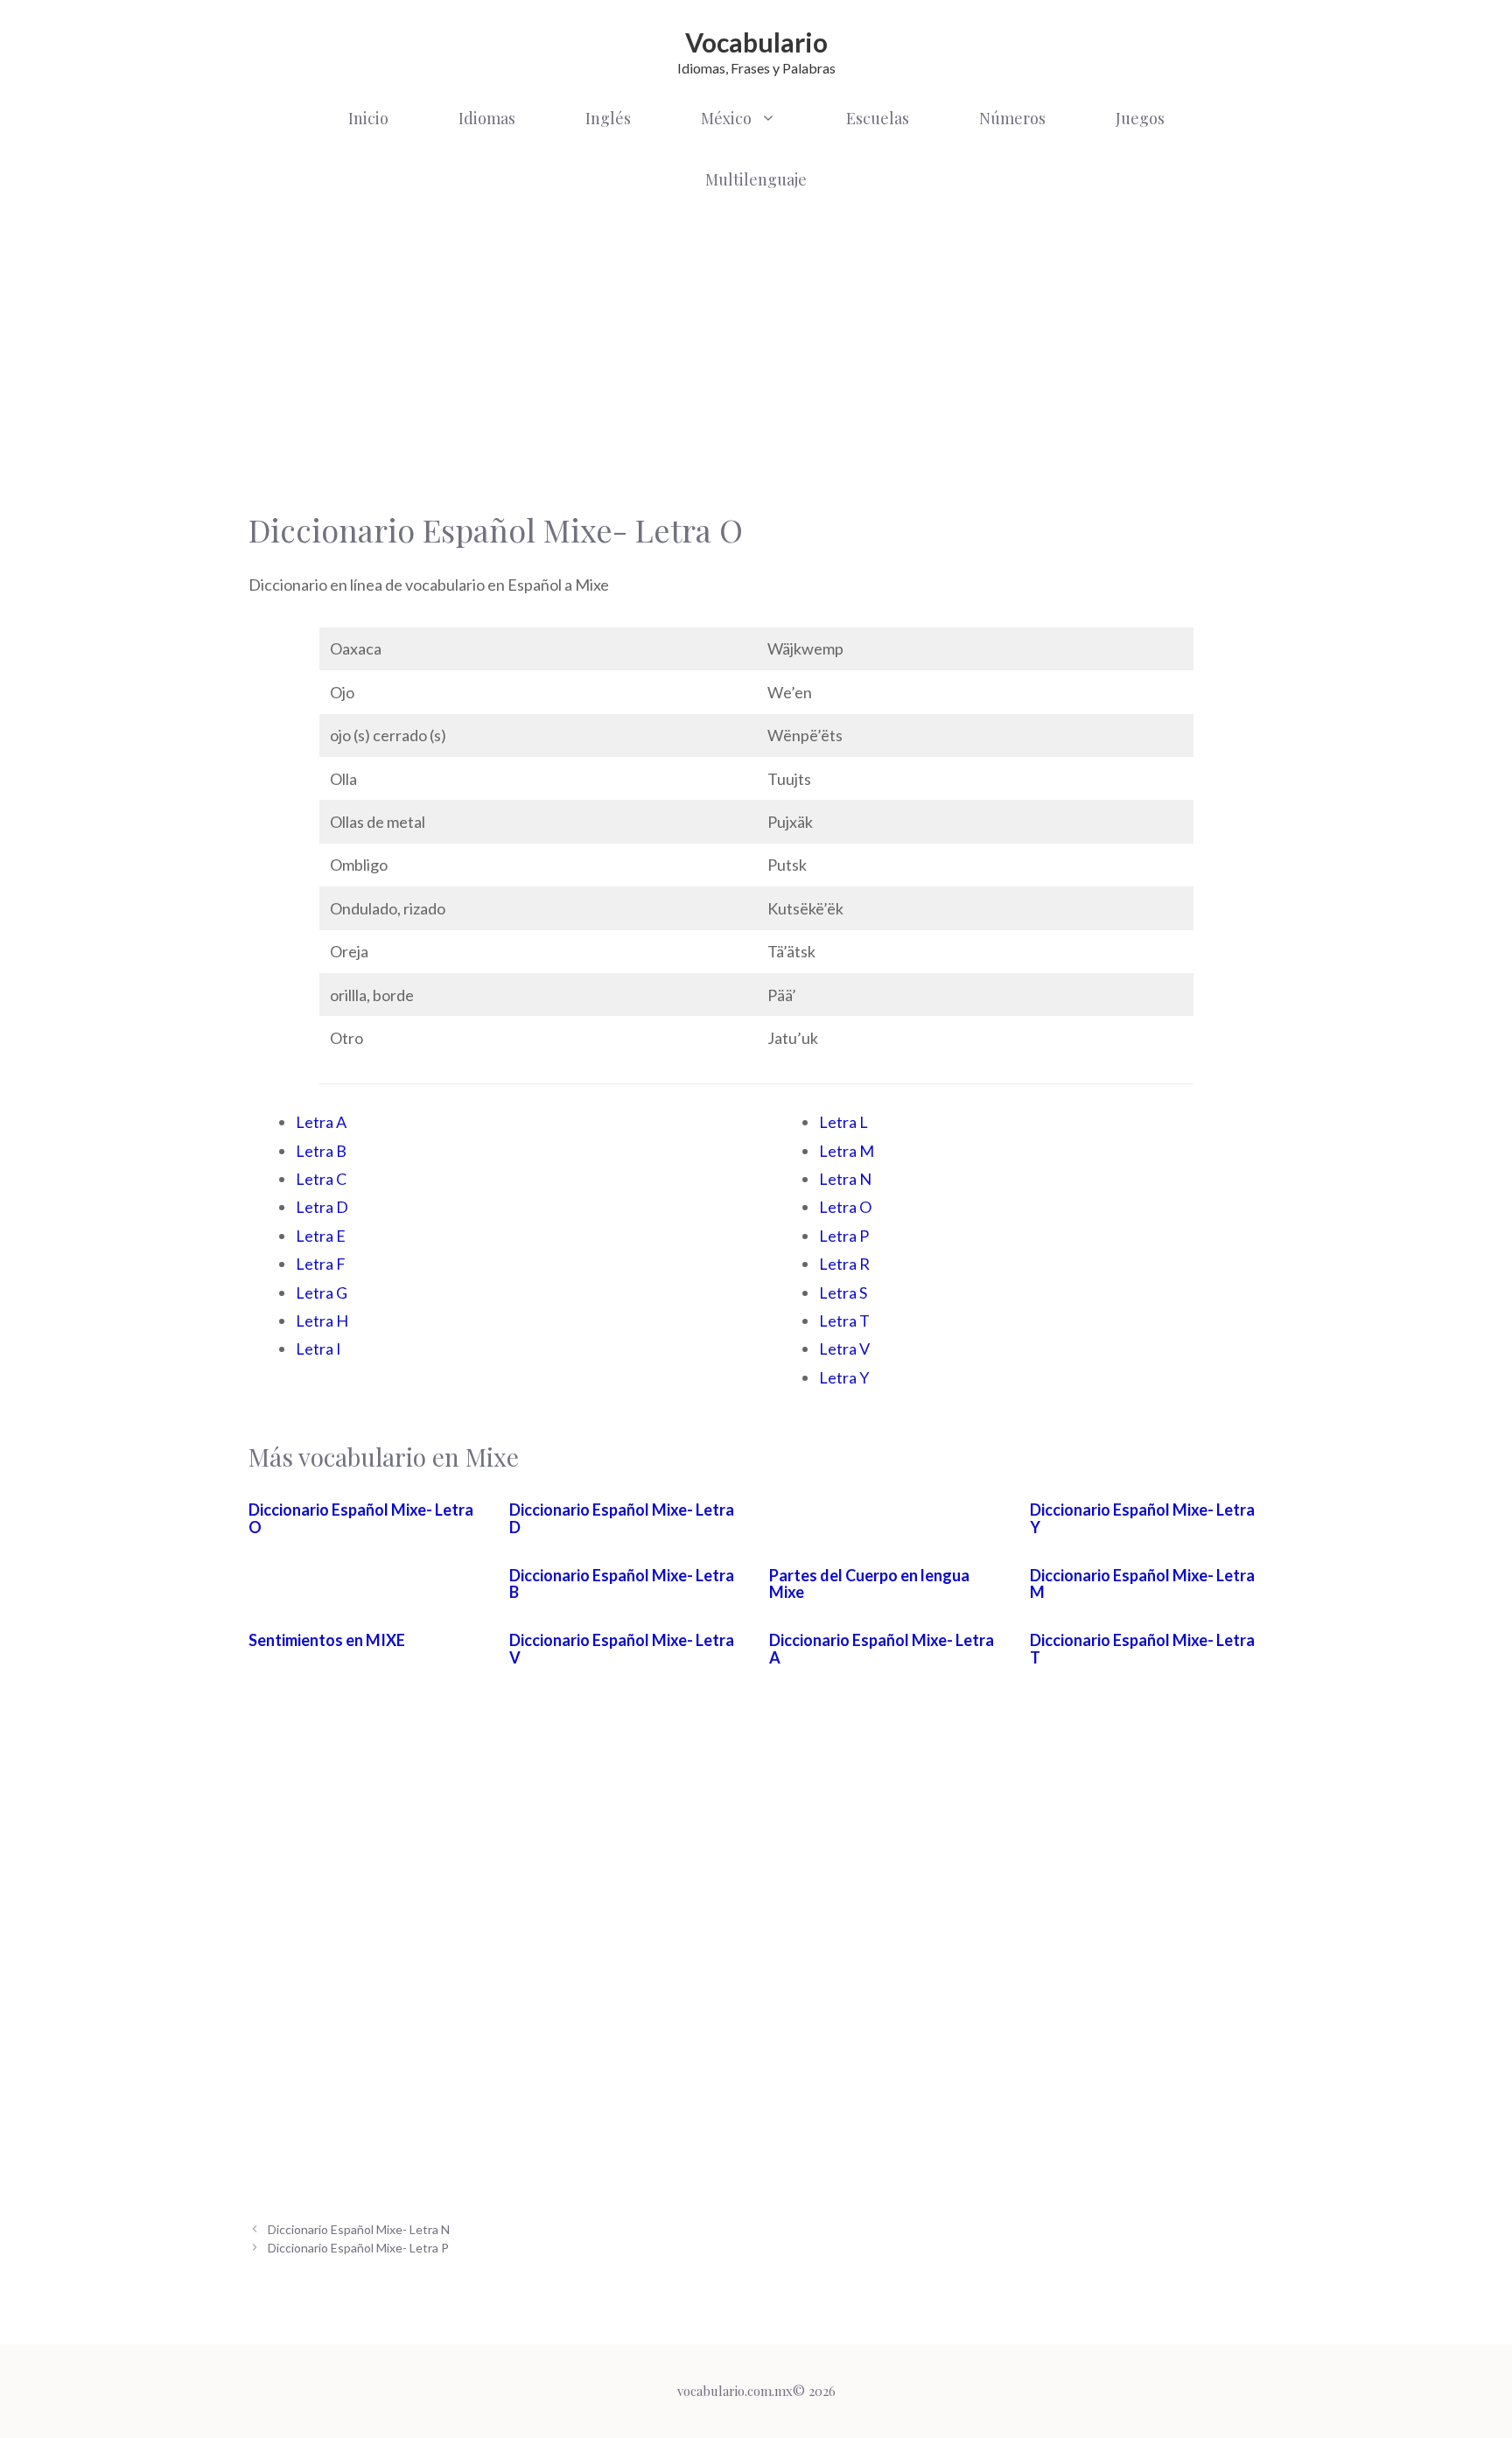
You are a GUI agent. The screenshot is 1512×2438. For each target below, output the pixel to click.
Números (1012, 118)
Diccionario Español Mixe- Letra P (358, 2248)
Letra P (844, 1236)
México (726, 118)
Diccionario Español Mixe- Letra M (1142, 1584)
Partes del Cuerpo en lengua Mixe (869, 1584)
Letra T (844, 1321)
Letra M (847, 1151)
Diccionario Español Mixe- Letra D (622, 1518)
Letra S (843, 1293)
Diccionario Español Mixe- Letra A (882, 1649)
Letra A (321, 1122)
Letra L (843, 1122)
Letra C (321, 1179)
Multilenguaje (756, 179)
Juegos (1140, 118)
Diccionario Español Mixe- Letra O (361, 1518)
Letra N (845, 1179)
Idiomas (487, 118)
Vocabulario (756, 42)
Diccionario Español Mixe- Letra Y (1142, 1518)
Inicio (368, 118)
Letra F (321, 1264)
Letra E (321, 1236)
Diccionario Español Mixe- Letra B (622, 1584)
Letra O (845, 1207)
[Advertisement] (756, 350)
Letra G (322, 1293)
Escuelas (878, 118)
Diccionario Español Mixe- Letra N (359, 2229)
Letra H (322, 1321)
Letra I (318, 1349)
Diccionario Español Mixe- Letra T (1142, 1649)
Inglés (608, 118)
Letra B (321, 1151)
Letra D (322, 1207)
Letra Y (844, 1377)
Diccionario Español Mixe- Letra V (622, 1649)
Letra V (844, 1349)
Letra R (844, 1264)
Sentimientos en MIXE (327, 1640)
